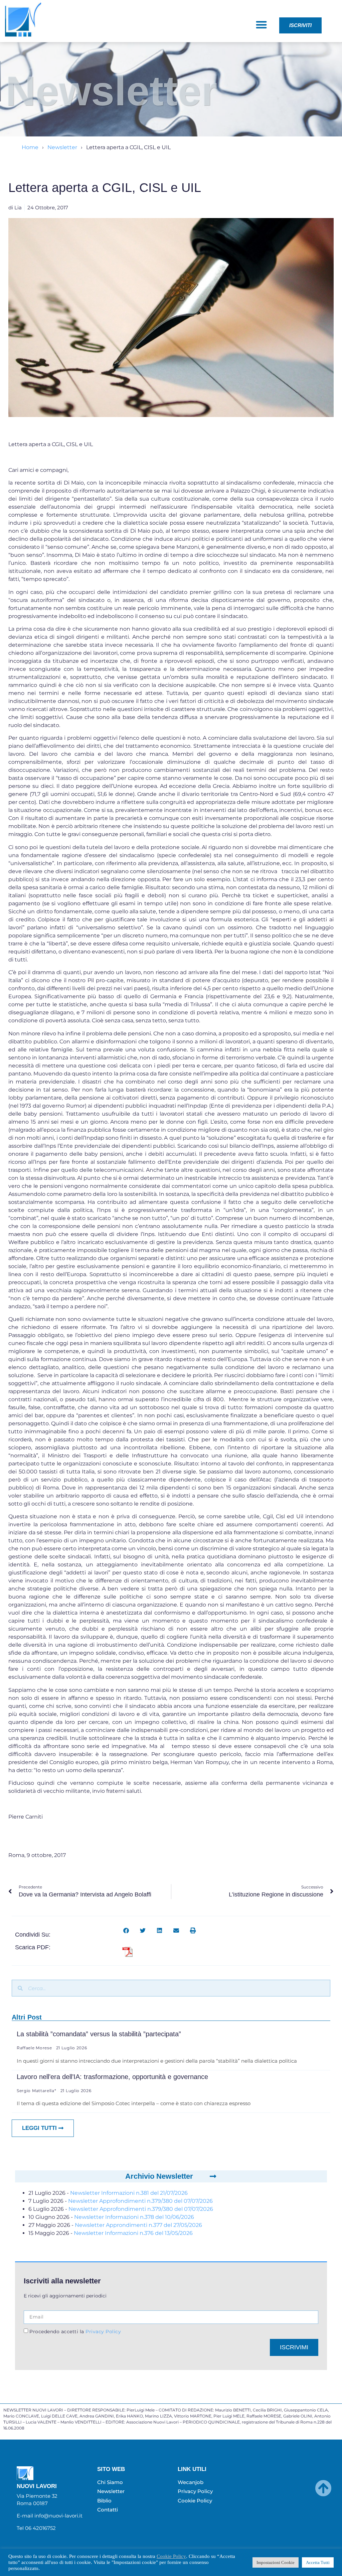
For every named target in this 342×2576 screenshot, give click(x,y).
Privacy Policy (103, 2331)
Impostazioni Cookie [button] (276, 2562)
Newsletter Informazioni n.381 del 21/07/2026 (129, 2193)
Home (30, 147)
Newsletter (62, 147)
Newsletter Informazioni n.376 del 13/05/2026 (133, 2233)
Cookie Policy (171, 2556)
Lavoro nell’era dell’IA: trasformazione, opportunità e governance (112, 2077)
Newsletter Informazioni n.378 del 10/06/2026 (134, 2217)
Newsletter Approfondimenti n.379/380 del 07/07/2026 (140, 2201)
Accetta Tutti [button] (318, 2562)
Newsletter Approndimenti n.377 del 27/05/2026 (138, 2225)
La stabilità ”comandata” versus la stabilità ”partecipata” (99, 2034)
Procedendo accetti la (75, 2331)
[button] (262, 25)
